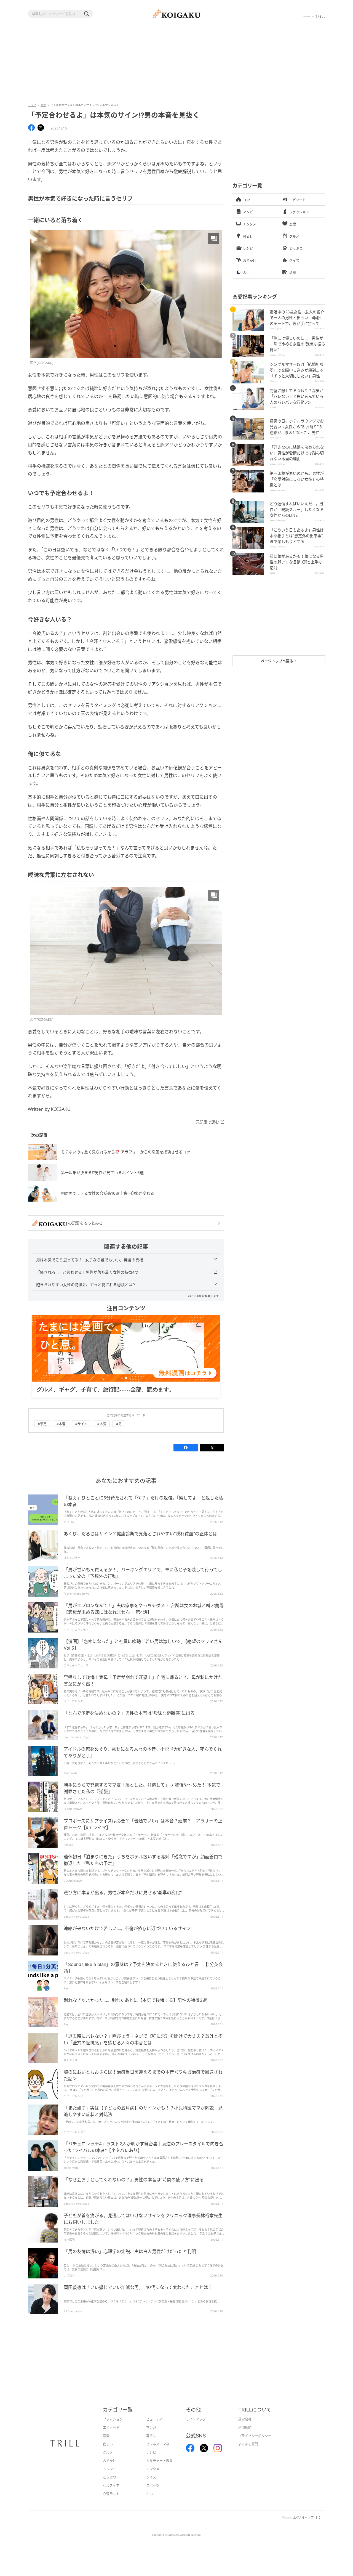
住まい (108, 2453)
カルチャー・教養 (159, 2469)
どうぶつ (109, 2486)
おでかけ (109, 2469)
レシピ (151, 2461)
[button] (86, 14)
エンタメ (153, 2478)
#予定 (42, 1433)
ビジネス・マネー (159, 2453)
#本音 (61, 1433)
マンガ (151, 2436)
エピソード (111, 2436)
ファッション (113, 2428)
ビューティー (156, 2428)
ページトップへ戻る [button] (277, 661)
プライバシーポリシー (255, 2444)
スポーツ (153, 2494)
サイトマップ (196, 2428)
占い (149, 2502)
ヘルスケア (111, 2494)
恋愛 (43, 105)
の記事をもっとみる (85, 1223)
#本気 (102, 1433)
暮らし (151, 2444)
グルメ (108, 2461)
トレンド (109, 2478)
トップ (32, 105)
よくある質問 (248, 2453)
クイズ (151, 2486)
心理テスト (111, 2502)
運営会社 (245, 2428)
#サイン (81, 1433)
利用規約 (245, 2436)
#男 (119, 1433)
